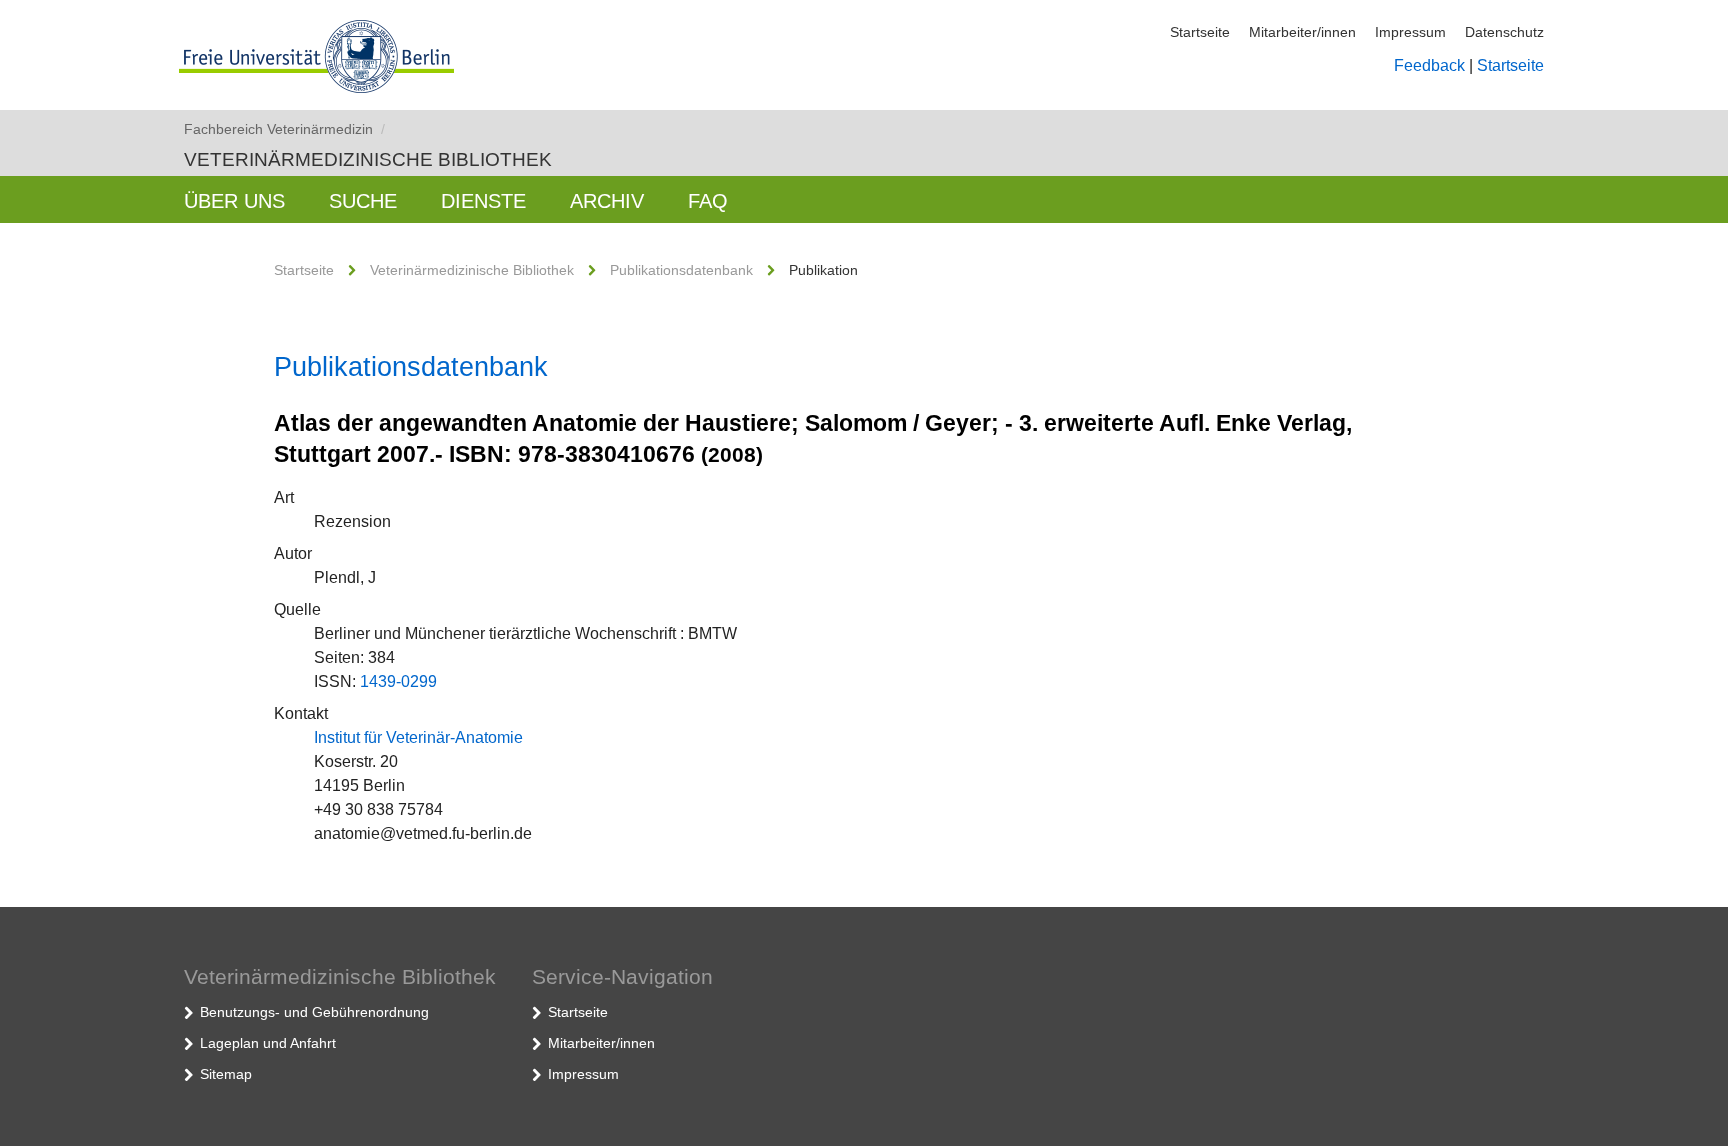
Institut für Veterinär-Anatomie (418, 737)
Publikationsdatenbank (681, 270)
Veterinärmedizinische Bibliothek (368, 159)
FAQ (708, 201)
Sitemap (226, 1074)
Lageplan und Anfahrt (268, 1043)
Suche (363, 201)
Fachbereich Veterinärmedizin (284, 129)
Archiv (607, 201)
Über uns (234, 201)
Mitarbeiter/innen (1302, 32)
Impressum (1410, 32)
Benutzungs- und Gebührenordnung (314, 1012)
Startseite (1200, 32)
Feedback (1429, 65)
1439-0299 (398, 681)
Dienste (483, 201)
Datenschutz (1504, 32)
